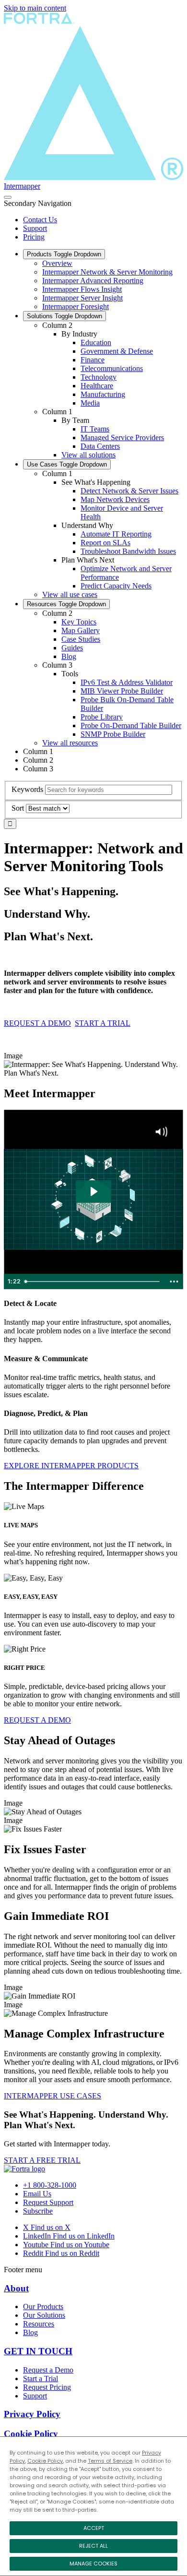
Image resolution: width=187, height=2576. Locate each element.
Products (64, 254)
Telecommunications (112, 368)
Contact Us (40, 220)
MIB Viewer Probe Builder (122, 691)
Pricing (34, 237)
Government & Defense (117, 351)
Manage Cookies (93, 2564)
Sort (18, 808)
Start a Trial (41, 2378)
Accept (94, 2528)
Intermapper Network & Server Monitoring (107, 272)
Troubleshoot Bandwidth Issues (128, 551)
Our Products (43, 2306)
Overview (57, 263)
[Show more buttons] (174, 1282)
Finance (93, 360)
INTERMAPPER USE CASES (53, 2096)
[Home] (24, 2169)
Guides (72, 648)
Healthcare (97, 386)
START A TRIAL (103, 1023)
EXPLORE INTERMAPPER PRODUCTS (71, 1466)
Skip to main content (35, 8)
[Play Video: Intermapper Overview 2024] (93, 1192)
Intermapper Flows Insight (82, 289)
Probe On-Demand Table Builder (131, 725)
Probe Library (102, 717)
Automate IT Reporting (116, 534)
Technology (99, 377)
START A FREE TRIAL (42, 2160)
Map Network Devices (115, 499)
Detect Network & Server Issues (129, 491)
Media (90, 403)
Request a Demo (48, 2370)
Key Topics (79, 622)
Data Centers (100, 446)
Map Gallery (81, 630)
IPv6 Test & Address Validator (127, 682)
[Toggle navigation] (8, 197)
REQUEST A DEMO (37, 1023)
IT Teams (95, 429)
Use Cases (67, 464)
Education (96, 342)
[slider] (93, 1282)
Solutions (64, 316)
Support (35, 228)
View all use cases (70, 594)
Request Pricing (47, 2387)
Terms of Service (110, 2461)
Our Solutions (44, 2315)
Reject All (93, 2546)
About (16, 2288)
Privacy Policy (32, 2414)
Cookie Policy (45, 2461)
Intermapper (22, 186)
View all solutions (88, 455)
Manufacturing (103, 394)
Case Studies (81, 639)
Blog (69, 656)
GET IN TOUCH (38, 2351)
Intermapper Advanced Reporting (93, 281)
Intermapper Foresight (76, 306)
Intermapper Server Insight (82, 298)
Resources (66, 604)
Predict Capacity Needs (116, 586)
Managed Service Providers (122, 437)
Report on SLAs (105, 543)
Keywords (27, 789)
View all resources (70, 743)
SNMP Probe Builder (113, 734)
